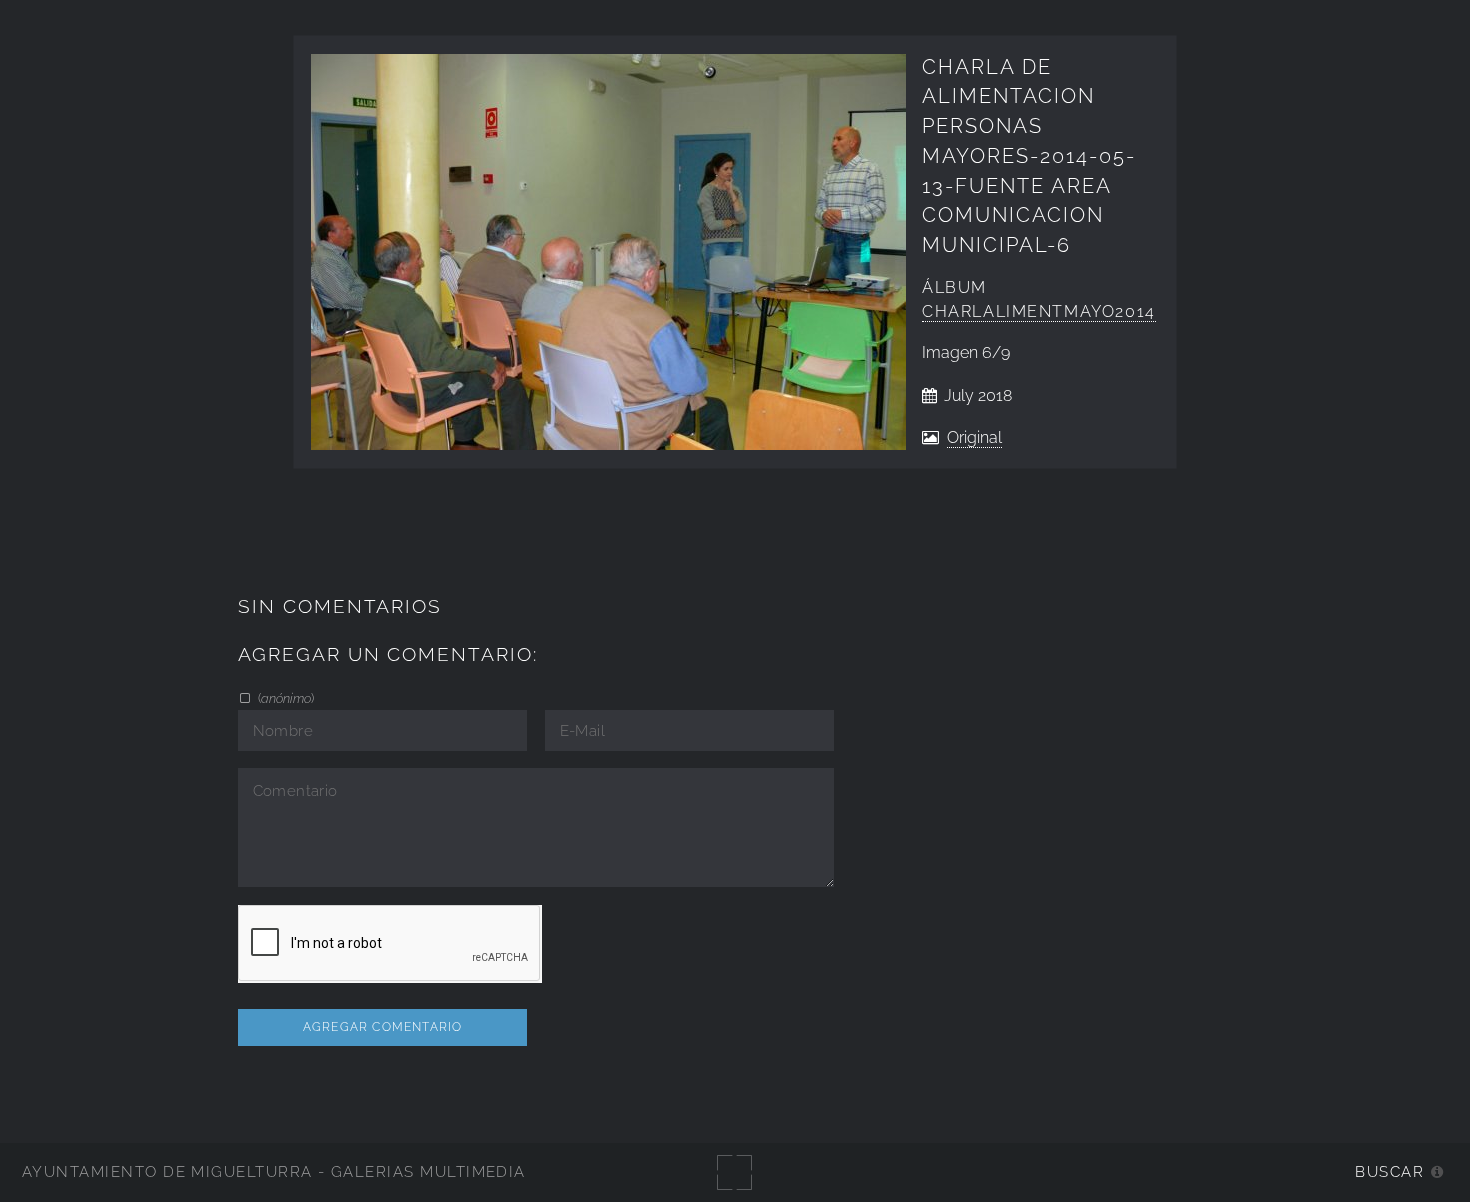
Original (974, 437)
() (284, 698)
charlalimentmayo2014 (1039, 311)
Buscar (1389, 1171)
